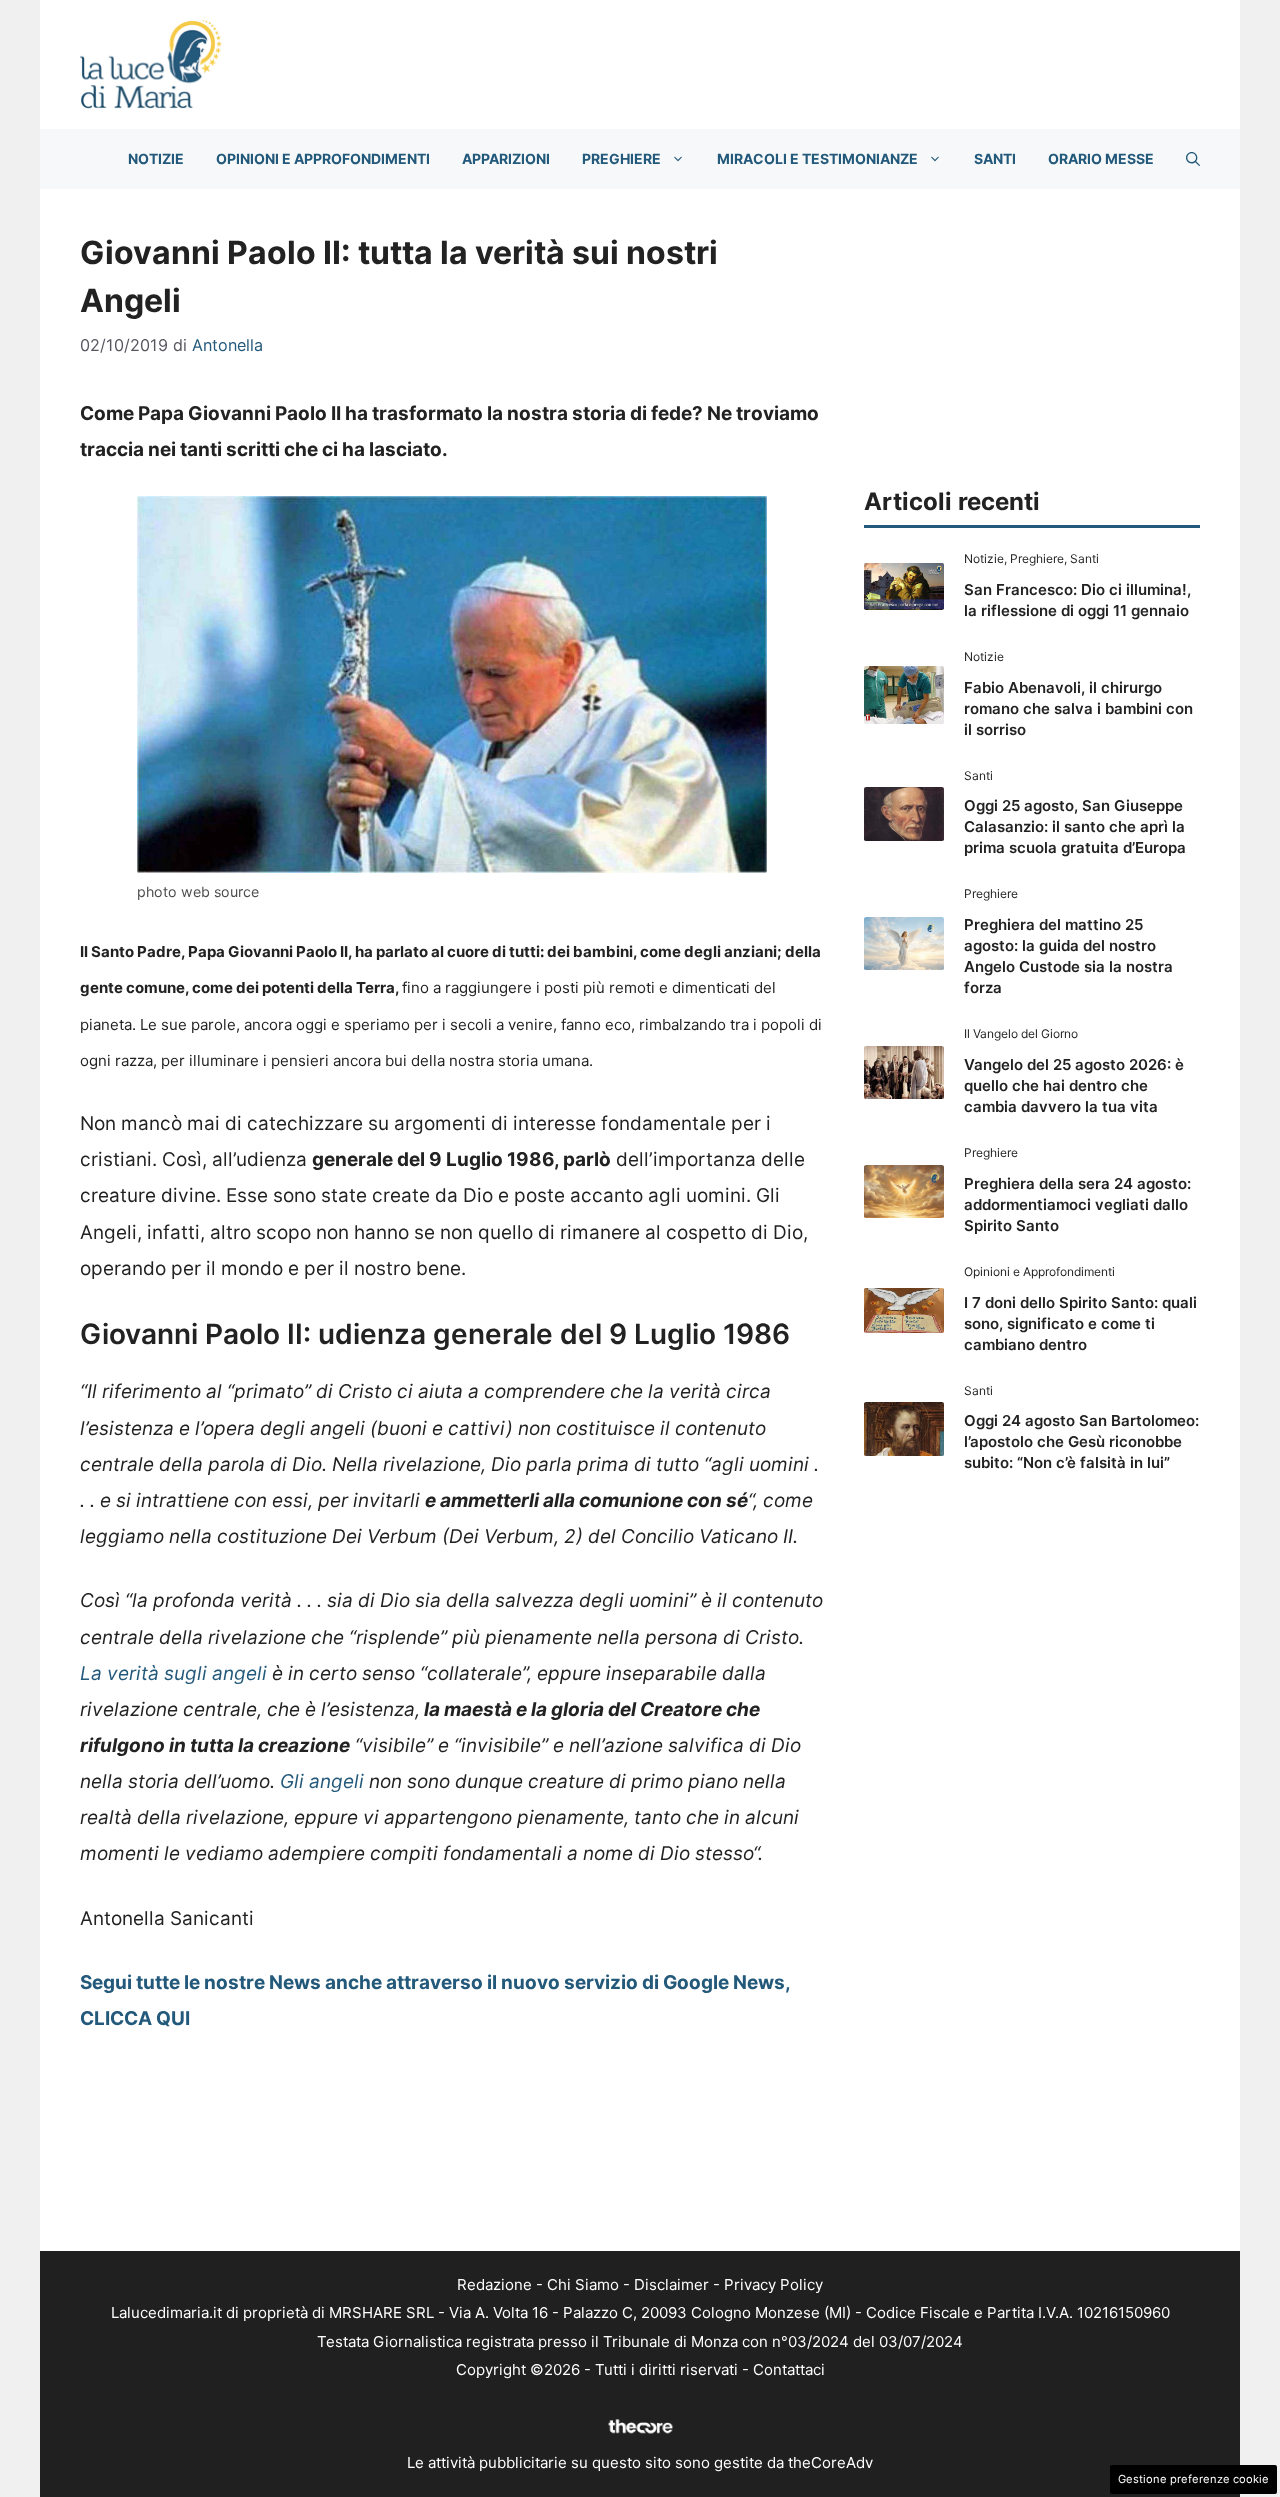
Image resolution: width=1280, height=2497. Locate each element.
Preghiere (621, 158)
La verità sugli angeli (173, 1673)
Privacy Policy (773, 2284)
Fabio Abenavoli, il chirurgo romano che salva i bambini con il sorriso (1078, 708)
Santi (995, 158)
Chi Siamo (583, 2284)
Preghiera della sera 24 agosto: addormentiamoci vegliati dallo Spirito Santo (1077, 1204)
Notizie (156, 158)
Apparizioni (506, 158)
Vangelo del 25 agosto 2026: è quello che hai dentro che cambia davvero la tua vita (1074, 1085)
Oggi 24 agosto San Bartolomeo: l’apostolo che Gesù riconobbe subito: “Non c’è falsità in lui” (1081, 1441)
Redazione (494, 2284)
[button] (1193, 159)
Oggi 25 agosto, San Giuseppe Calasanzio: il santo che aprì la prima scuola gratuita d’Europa (1075, 826)
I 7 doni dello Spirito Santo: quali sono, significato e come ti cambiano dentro (1080, 1323)
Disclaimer (671, 2284)
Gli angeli (322, 1781)
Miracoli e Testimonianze (817, 158)
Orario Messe (1101, 158)
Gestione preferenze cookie (1193, 2479)
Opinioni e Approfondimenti (323, 158)
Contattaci (789, 2369)
